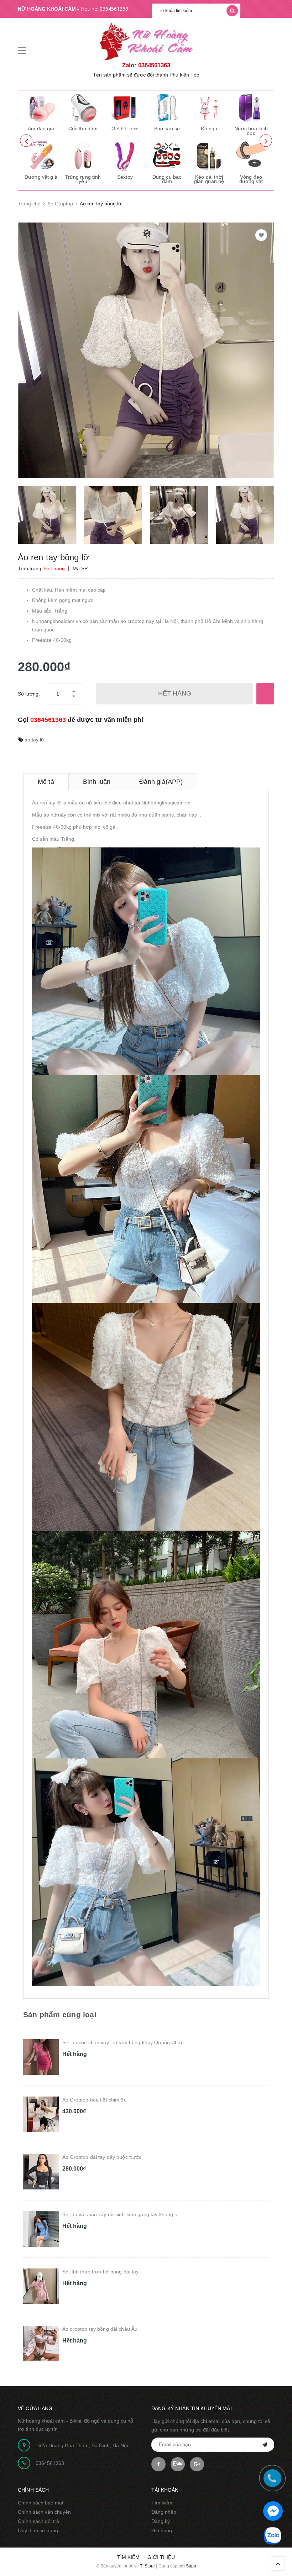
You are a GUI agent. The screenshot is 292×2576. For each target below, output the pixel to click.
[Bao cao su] (167, 107)
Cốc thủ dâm (83, 128)
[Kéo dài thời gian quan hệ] (209, 156)
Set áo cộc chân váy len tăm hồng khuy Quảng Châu (123, 2042)
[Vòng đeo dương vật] (251, 156)
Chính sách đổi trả (38, 2521)
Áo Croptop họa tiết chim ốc (94, 2100)
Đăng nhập (164, 2512)
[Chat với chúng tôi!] (273, 2511)
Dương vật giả (41, 177)
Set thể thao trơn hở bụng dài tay (101, 2272)
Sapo (191, 2566)
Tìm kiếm (162, 2503)
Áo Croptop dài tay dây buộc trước (102, 2157)
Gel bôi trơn (125, 128)
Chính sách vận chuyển (44, 2512)
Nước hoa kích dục (251, 131)
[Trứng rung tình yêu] (83, 156)
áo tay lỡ (34, 740)
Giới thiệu (161, 2557)
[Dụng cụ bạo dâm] (167, 156)
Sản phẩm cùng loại (60, 2014)
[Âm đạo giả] (41, 107)
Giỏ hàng (162, 2530)
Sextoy (125, 177)
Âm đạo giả (41, 128)
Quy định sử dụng (38, 2530)
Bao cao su (167, 128)
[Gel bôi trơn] (125, 107)
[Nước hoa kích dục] (251, 107)
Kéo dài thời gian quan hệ (209, 179)
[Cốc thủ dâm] (83, 107)
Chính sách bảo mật (41, 2503)
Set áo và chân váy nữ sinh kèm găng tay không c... (122, 2214)
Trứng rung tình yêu (83, 179)
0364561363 (114, 9)
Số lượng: (29, 694)
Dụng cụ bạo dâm (167, 179)
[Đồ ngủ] (209, 107)
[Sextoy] (125, 156)
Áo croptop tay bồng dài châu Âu (100, 2329)
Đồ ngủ (209, 128)
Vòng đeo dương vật (251, 179)
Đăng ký (161, 2521)
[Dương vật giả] (41, 156)
